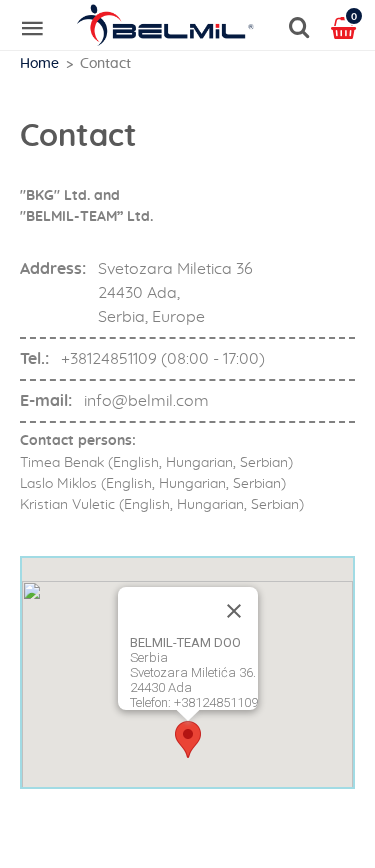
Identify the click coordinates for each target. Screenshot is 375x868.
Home (39, 64)
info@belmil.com (146, 401)
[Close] (234, 611)
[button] (188, 739)
